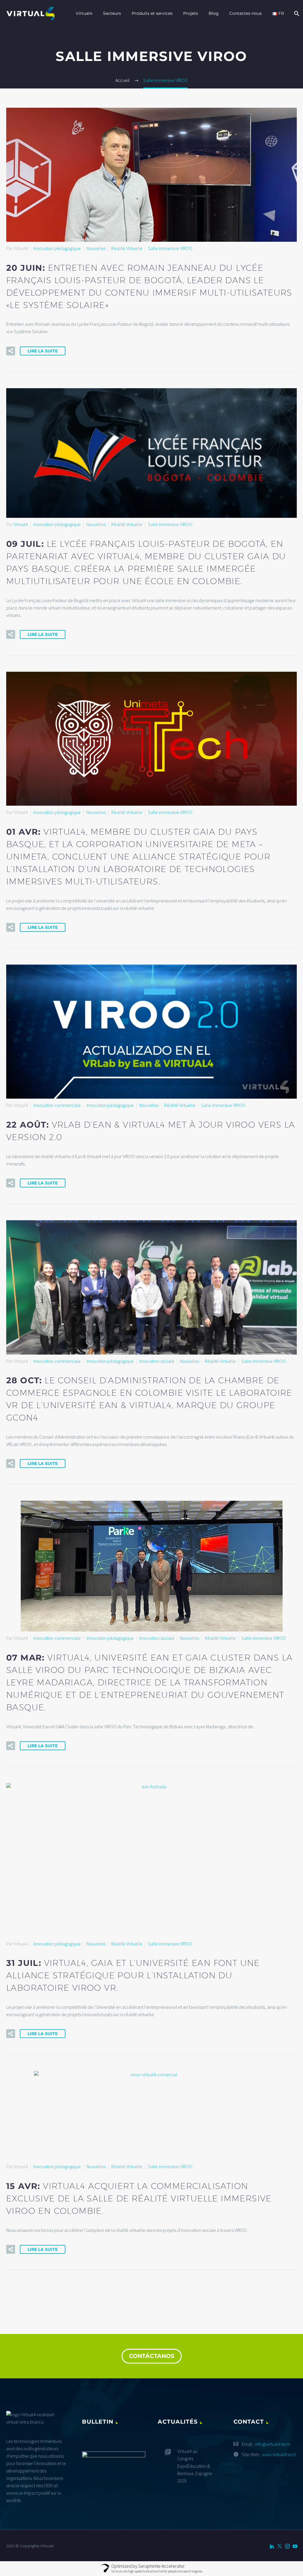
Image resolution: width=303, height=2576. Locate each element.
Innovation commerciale (57, 1105)
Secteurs (112, 13)
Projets (191, 13)
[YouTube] (295, 2546)
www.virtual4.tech (279, 2454)
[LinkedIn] (272, 2546)
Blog (214, 13)
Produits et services (152, 13)
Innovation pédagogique (57, 248)
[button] (11, 351)
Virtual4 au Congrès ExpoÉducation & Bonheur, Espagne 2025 (195, 2466)
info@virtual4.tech (273, 2444)
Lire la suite (43, 351)
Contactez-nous (246, 13)
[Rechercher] (296, 13)
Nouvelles (96, 248)
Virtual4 (84, 13)
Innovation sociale (157, 1361)
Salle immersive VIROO (170, 248)
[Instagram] (287, 2546)
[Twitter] (280, 2546)
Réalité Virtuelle (127, 248)
